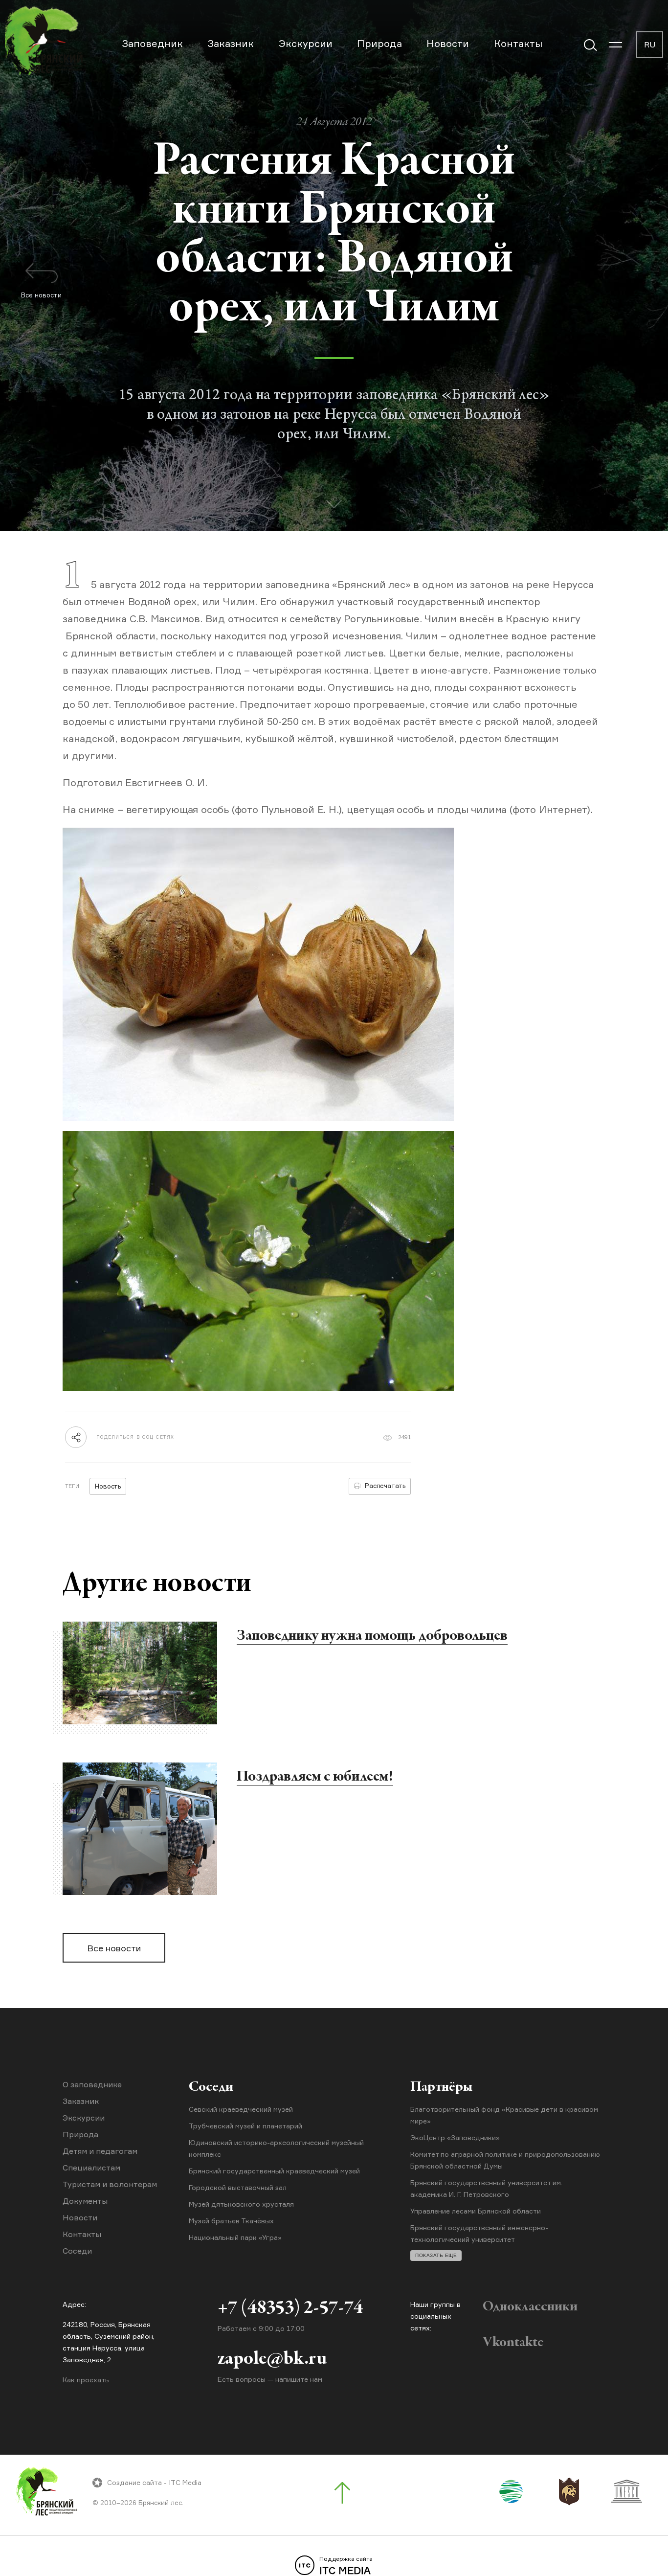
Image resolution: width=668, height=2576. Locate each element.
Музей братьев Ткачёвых (231, 2221)
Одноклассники (530, 2307)
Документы (85, 2201)
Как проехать (86, 2380)
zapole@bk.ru (272, 2359)
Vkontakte (513, 2343)
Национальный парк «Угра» (235, 2237)
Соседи (77, 2251)
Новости (448, 43)
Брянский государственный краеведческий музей (274, 2171)
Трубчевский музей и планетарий (245, 2126)
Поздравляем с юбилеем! (315, 1777)
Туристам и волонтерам (110, 2184)
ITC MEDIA (346, 2566)
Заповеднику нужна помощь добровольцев (372, 1636)
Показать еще (436, 2255)
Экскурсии (306, 43)
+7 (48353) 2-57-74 (290, 2308)
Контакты (518, 43)
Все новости (114, 1948)
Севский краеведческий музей (241, 2109)
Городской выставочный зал (238, 2187)
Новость (108, 1486)
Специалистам (91, 2168)
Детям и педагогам (100, 2151)
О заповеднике (92, 2084)
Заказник (231, 43)
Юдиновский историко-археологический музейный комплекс (276, 2148)
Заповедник (152, 43)
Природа (379, 43)
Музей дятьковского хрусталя (241, 2204)
